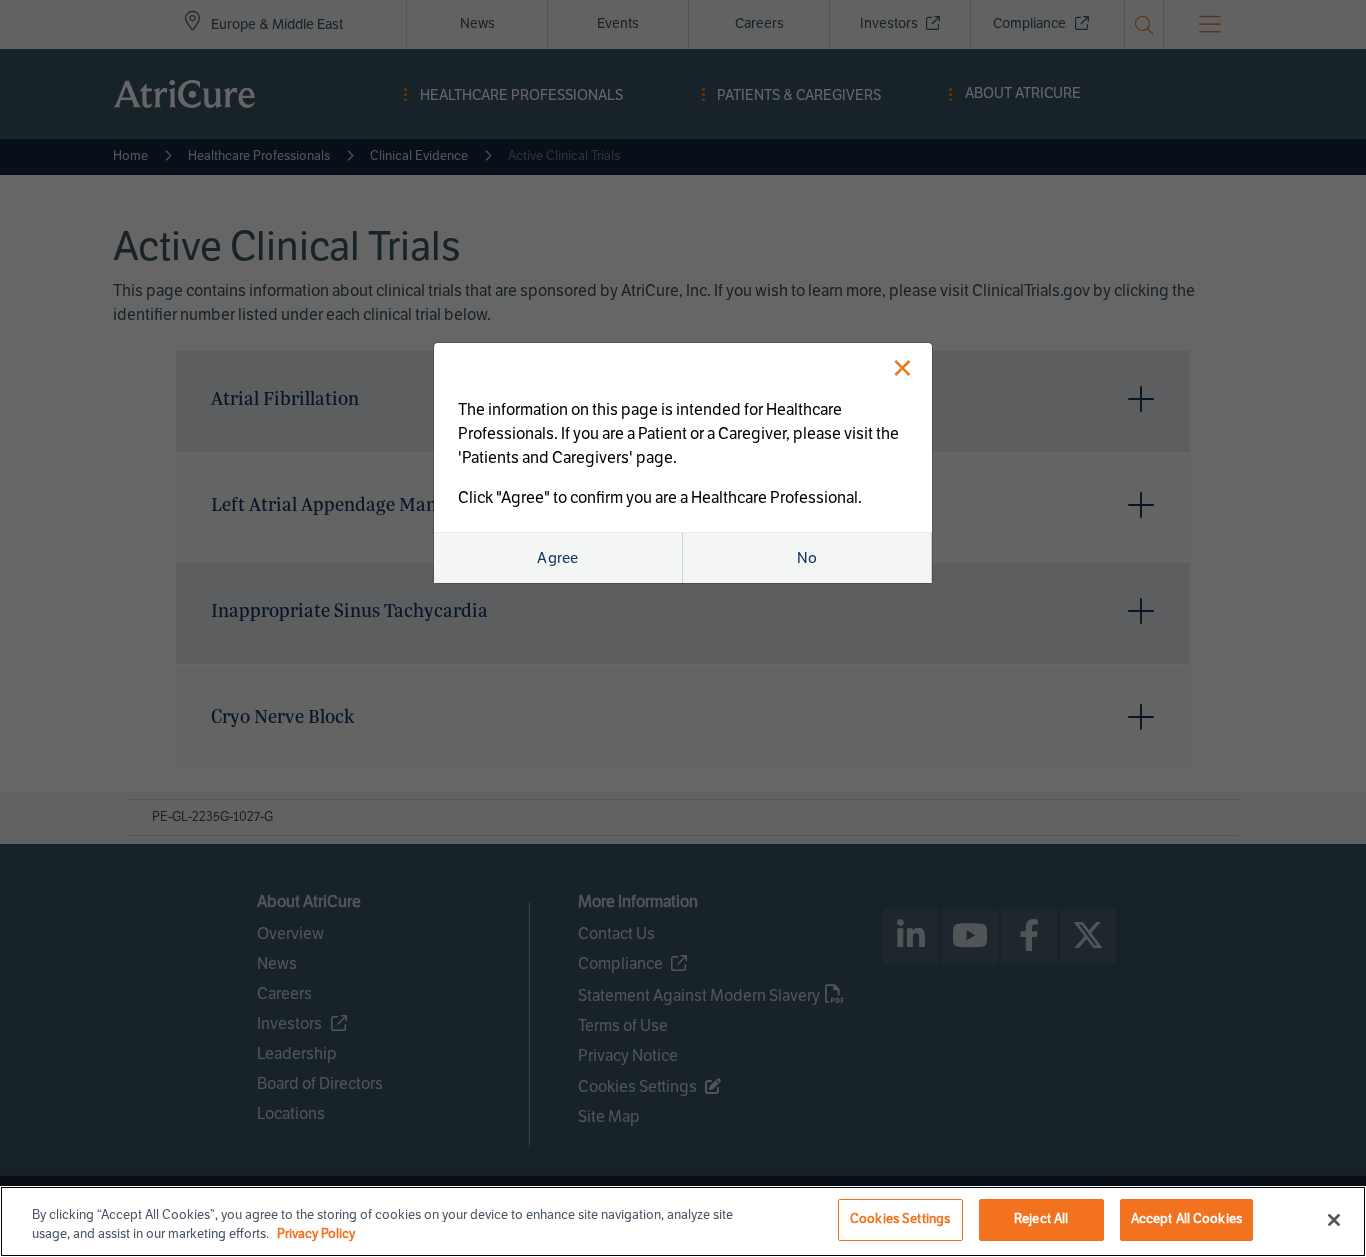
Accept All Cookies (1186, 1219)
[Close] (1334, 1220)
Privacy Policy (316, 1235)
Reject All (1041, 1219)
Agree (558, 558)
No (807, 558)
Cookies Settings (900, 1219)
